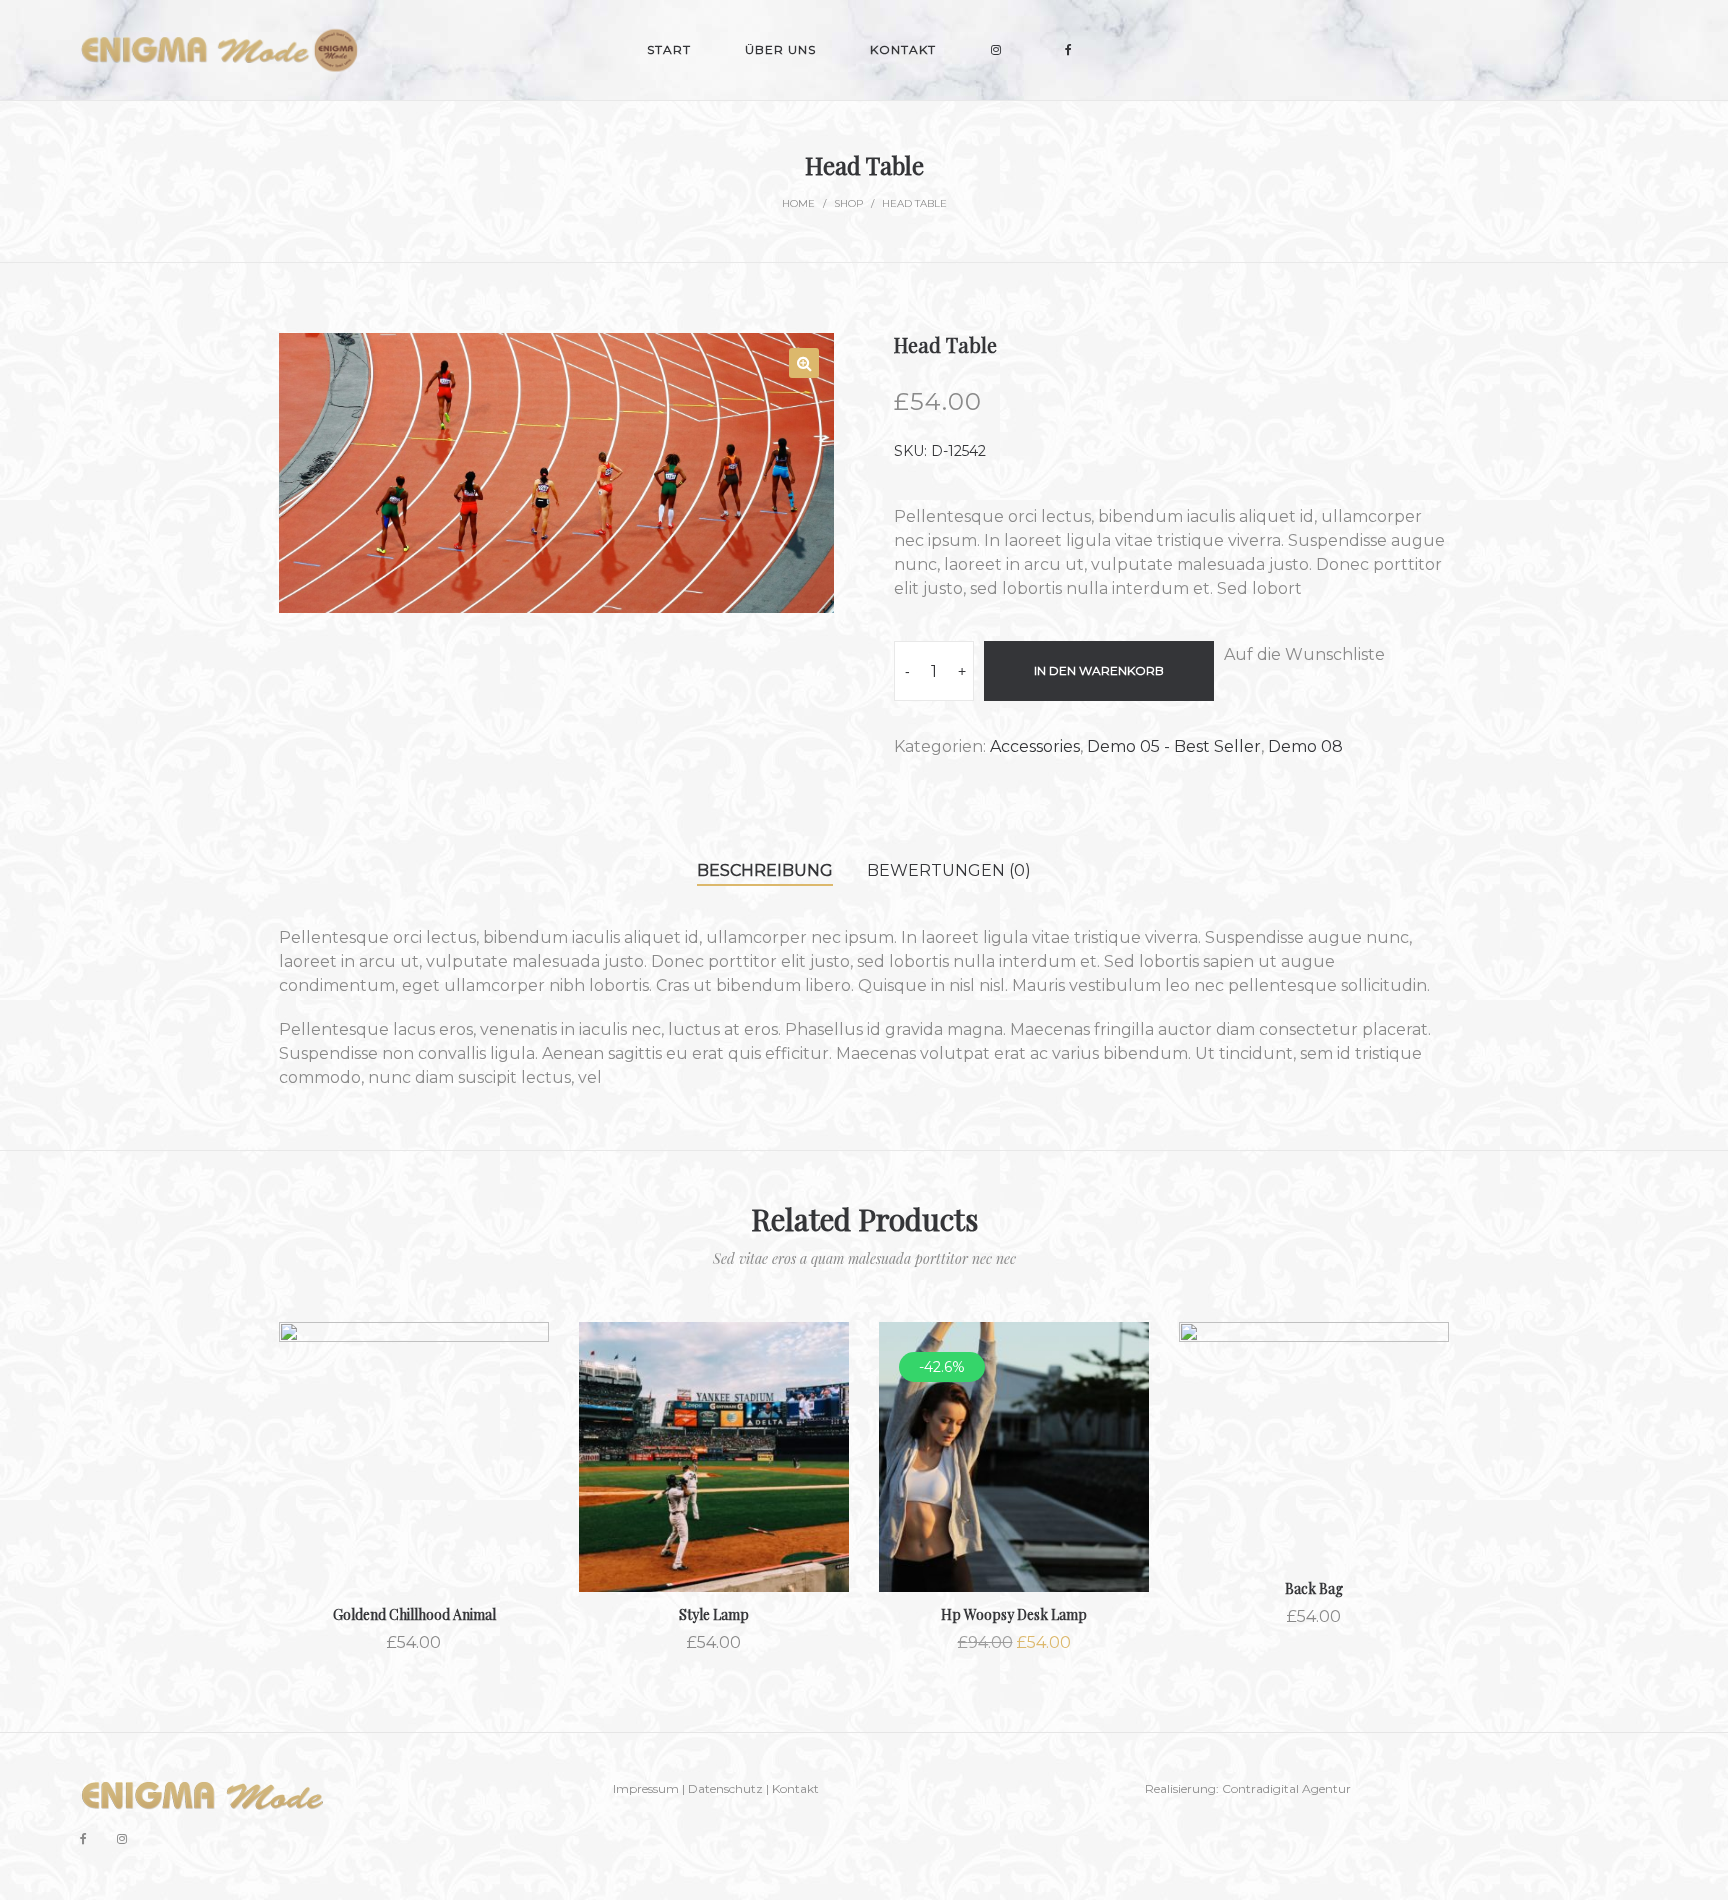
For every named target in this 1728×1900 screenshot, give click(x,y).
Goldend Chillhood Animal (414, 1614)
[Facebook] (83, 1838)
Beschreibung (765, 870)
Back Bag (1314, 1588)
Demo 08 (1305, 746)
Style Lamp (714, 1614)
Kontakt (795, 1788)
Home (798, 203)
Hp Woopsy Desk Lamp (1014, 1614)
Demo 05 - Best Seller (1174, 746)
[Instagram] (122, 1838)
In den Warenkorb (1099, 670)
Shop (848, 203)
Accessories (1035, 746)
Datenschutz (725, 1788)
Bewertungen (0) (949, 870)
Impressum (646, 1788)
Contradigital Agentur (1286, 1788)
